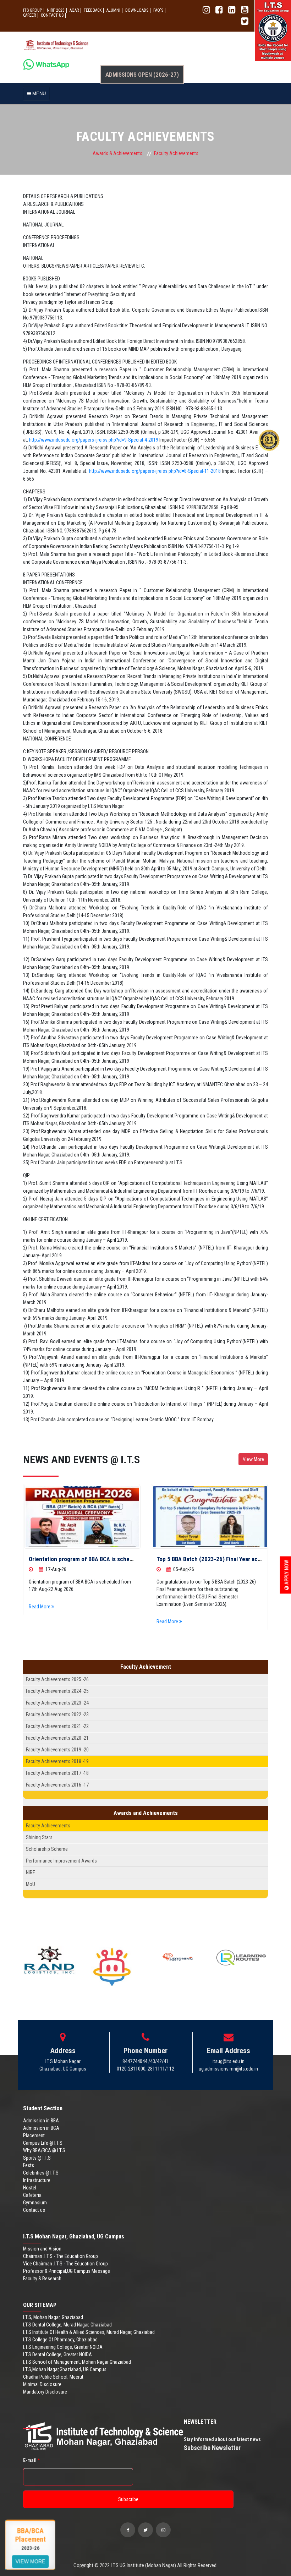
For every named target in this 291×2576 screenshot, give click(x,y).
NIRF (30, 1872)
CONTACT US (52, 15)
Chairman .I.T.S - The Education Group (61, 2256)
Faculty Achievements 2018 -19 (57, 1761)
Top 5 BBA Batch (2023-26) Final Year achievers (90, 1559)
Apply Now (287, 1573)
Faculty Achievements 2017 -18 (57, 1773)
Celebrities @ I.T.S (41, 2173)
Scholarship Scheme (47, 1849)
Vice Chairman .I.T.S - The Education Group (65, 2264)
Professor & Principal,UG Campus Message (67, 2271)
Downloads (137, 10)
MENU (38, 93)
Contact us (34, 2210)
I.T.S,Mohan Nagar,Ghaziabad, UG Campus (65, 2369)
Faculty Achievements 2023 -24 (57, 1703)
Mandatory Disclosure (45, 2392)
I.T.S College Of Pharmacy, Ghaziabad (60, 2340)
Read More (41, 1621)
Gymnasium (35, 2203)
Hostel (30, 2188)
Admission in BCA (41, 2128)
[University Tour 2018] (83, 1517)
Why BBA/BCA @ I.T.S (44, 2150)
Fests (29, 2165)
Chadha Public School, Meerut (53, 2377)
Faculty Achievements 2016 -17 (57, 1785)
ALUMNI (113, 10)
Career (29, 15)
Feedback (93, 10)
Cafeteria (32, 2195)
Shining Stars (39, 1837)
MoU (31, 1884)
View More (253, 1459)
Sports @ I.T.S (37, 2158)
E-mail (31, 2460)
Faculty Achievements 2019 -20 (57, 1750)
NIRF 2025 (56, 10)
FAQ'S (158, 10)
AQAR (74, 10)
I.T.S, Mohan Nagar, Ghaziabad (53, 2317)
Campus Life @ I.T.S (43, 2143)
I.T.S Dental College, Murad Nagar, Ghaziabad (67, 2325)
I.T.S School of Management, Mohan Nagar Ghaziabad (77, 2362)
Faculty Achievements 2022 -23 (57, 1714)
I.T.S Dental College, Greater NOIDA (57, 2355)
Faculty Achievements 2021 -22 (57, 1726)
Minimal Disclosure (42, 2384)
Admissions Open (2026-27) (142, 75)
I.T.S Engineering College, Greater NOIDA (63, 2347)
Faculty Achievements (48, 1826)
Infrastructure (37, 2180)
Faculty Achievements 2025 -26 (57, 1679)
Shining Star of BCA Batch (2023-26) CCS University (223, 1559)
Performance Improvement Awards (61, 1861)
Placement (34, 2135)
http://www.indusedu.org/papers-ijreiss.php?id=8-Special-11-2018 (155, 471)
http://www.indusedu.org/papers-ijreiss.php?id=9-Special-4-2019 (94, 440)
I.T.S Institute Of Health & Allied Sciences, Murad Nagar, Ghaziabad (89, 2332)
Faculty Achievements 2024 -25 (57, 1691)
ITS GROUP (32, 10)
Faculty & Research (42, 2279)
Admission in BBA (41, 2121)
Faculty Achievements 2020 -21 (57, 1738)
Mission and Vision (42, 2249)
